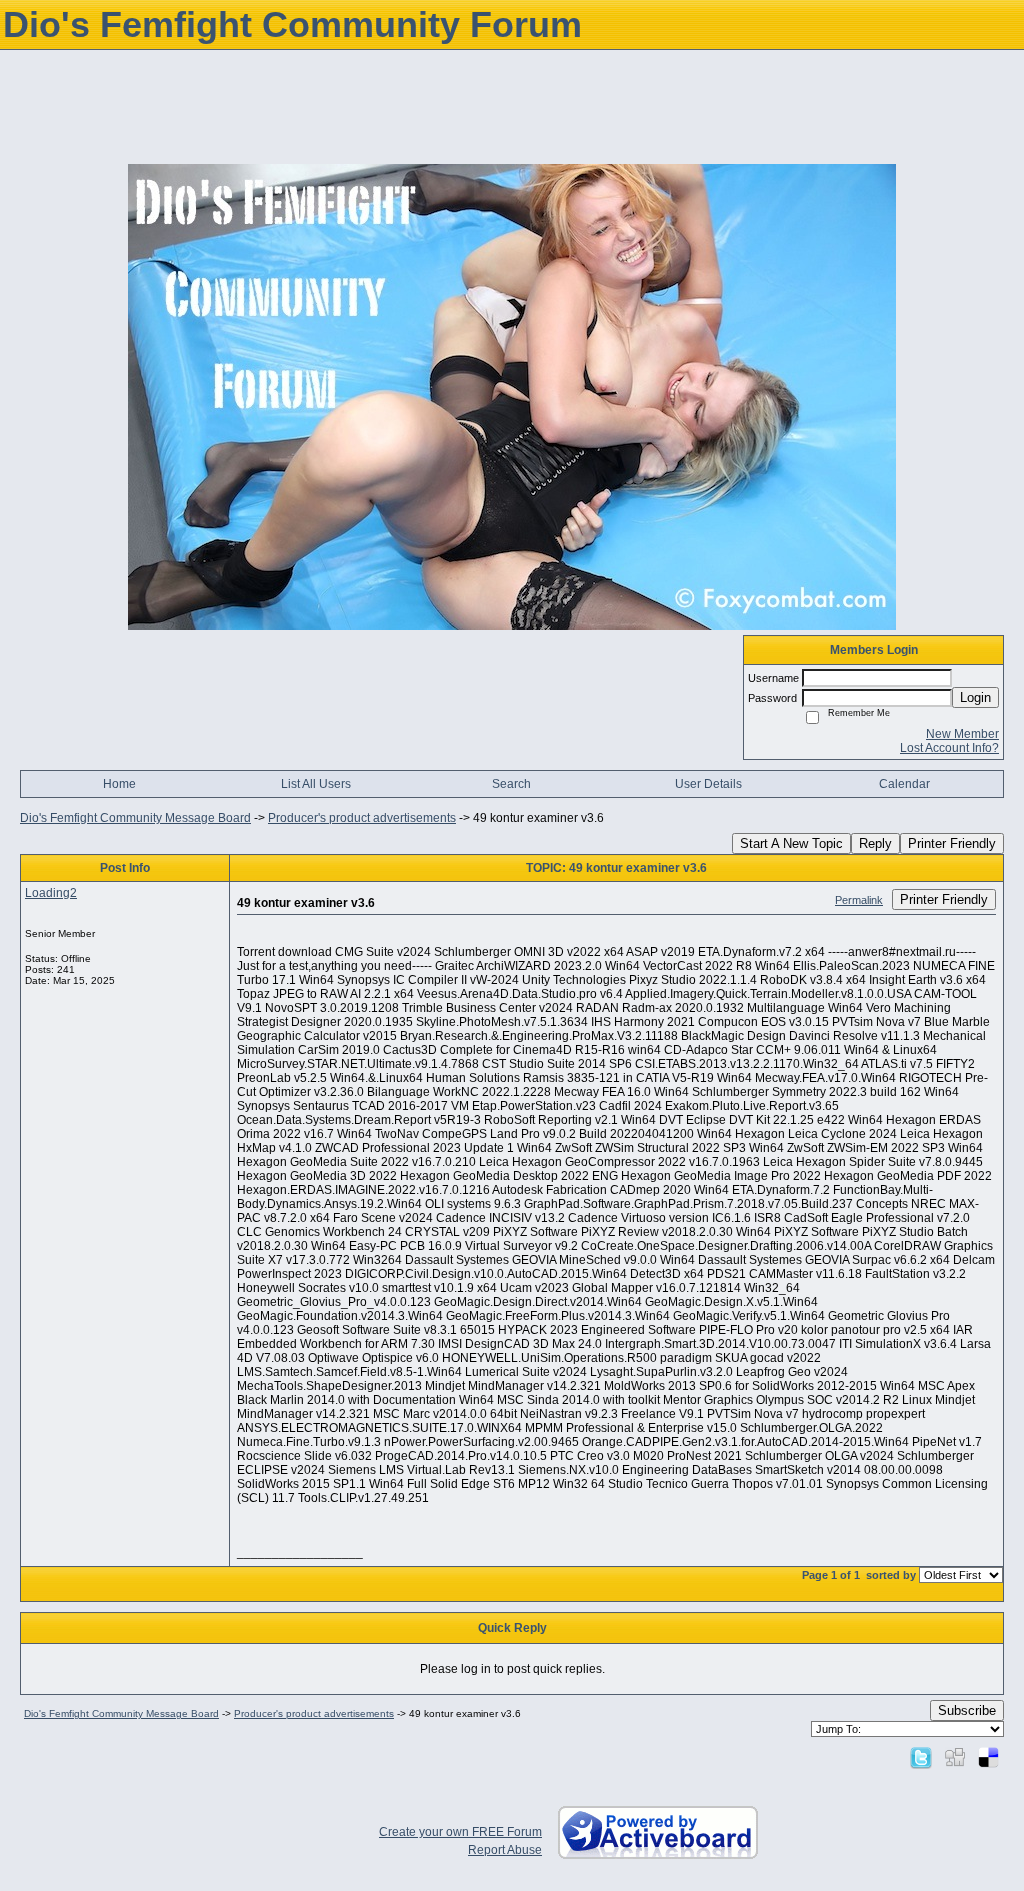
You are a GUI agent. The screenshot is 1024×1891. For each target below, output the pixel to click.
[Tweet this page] (921, 1757)
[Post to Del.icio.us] (988, 1757)
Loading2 (51, 893)
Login (975, 697)
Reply (875, 843)
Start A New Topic (791, 843)
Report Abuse (505, 1850)
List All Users (316, 784)
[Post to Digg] (955, 1757)
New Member (962, 734)
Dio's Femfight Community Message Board (135, 818)
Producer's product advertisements (362, 818)
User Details (708, 784)
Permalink (859, 900)
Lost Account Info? (949, 748)
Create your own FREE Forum (460, 1832)
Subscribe (967, 1710)
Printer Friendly (952, 843)
